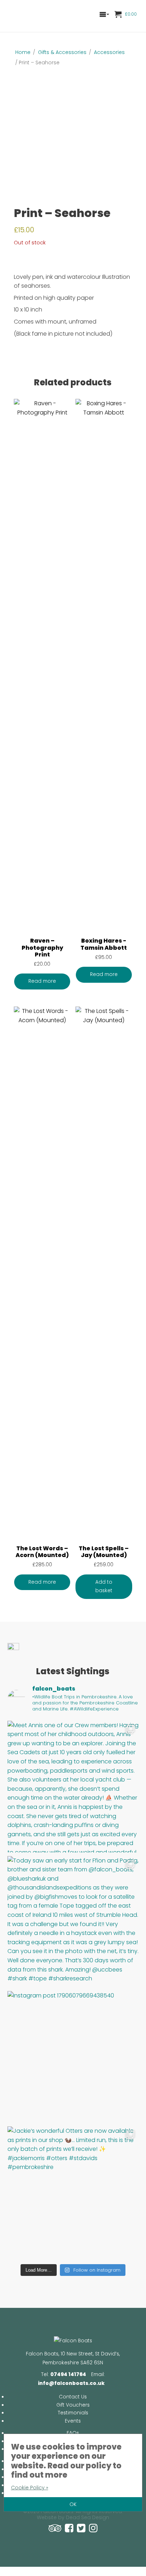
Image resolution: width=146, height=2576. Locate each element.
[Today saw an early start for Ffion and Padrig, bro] (73, 1922)
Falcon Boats (34, 16)
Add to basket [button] (104, 1587)
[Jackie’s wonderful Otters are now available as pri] (73, 2192)
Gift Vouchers (73, 2405)
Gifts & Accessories (62, 52)
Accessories (109, 52)
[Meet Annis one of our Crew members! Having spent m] (73, 1787)
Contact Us (73, 2397)
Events (73, 2421)
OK (73, 2504)
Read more (42, 981)
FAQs (73, 2433)
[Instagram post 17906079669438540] (73, 2057)
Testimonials (73, 2413)
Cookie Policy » (30, 2488)
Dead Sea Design (88, 2518)
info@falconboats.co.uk (71, 2383)
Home (23, 52)
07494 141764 (68, 2374)
